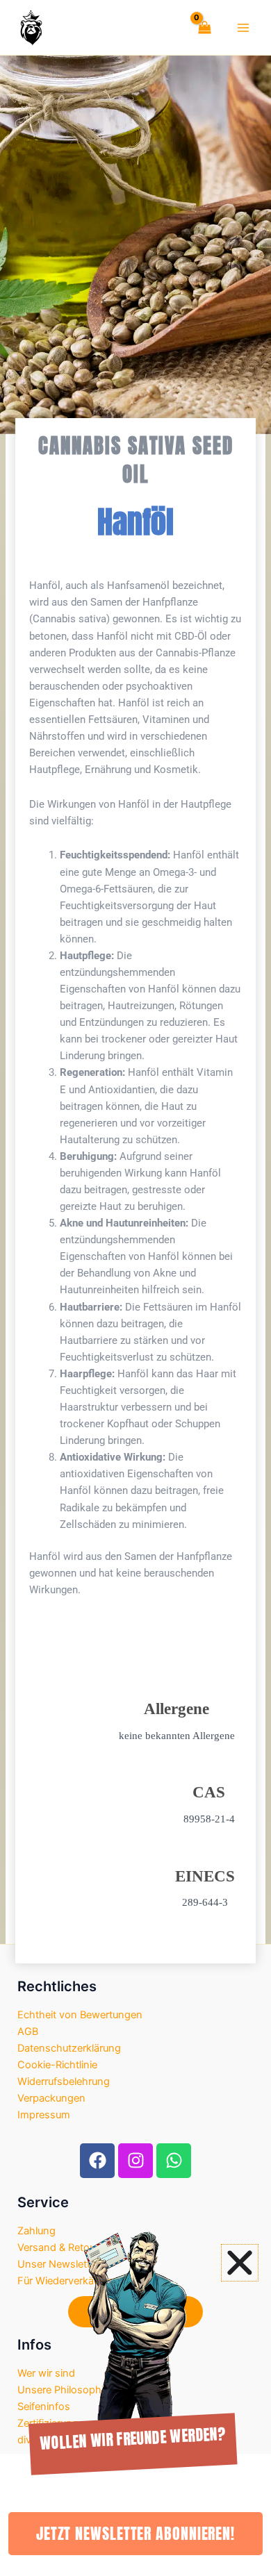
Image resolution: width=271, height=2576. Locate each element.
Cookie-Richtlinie (57, 2065)
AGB (28, 2031)
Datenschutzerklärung (69, 2048)
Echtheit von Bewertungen (80, 2015)
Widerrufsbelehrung (64, 2081)
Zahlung (36, 2231)
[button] (240, 2263)
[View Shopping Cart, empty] (202, 27)
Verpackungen (51, 2098)
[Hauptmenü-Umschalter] (243, 27)
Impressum (44, 2115)
